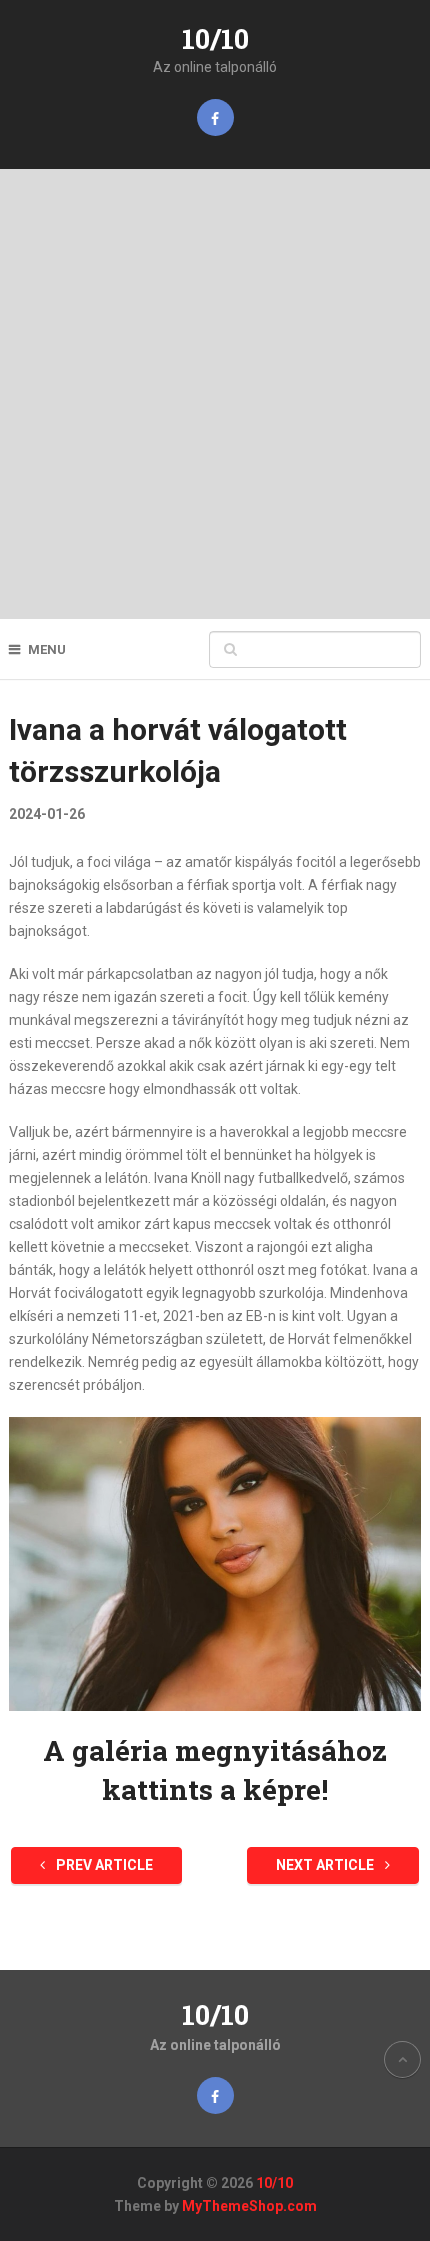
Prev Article (103, 1865)
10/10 (215, 38)
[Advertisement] (215, 394)
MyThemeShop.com (249, 2206)
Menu (47, 649)
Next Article (326, 1865)
